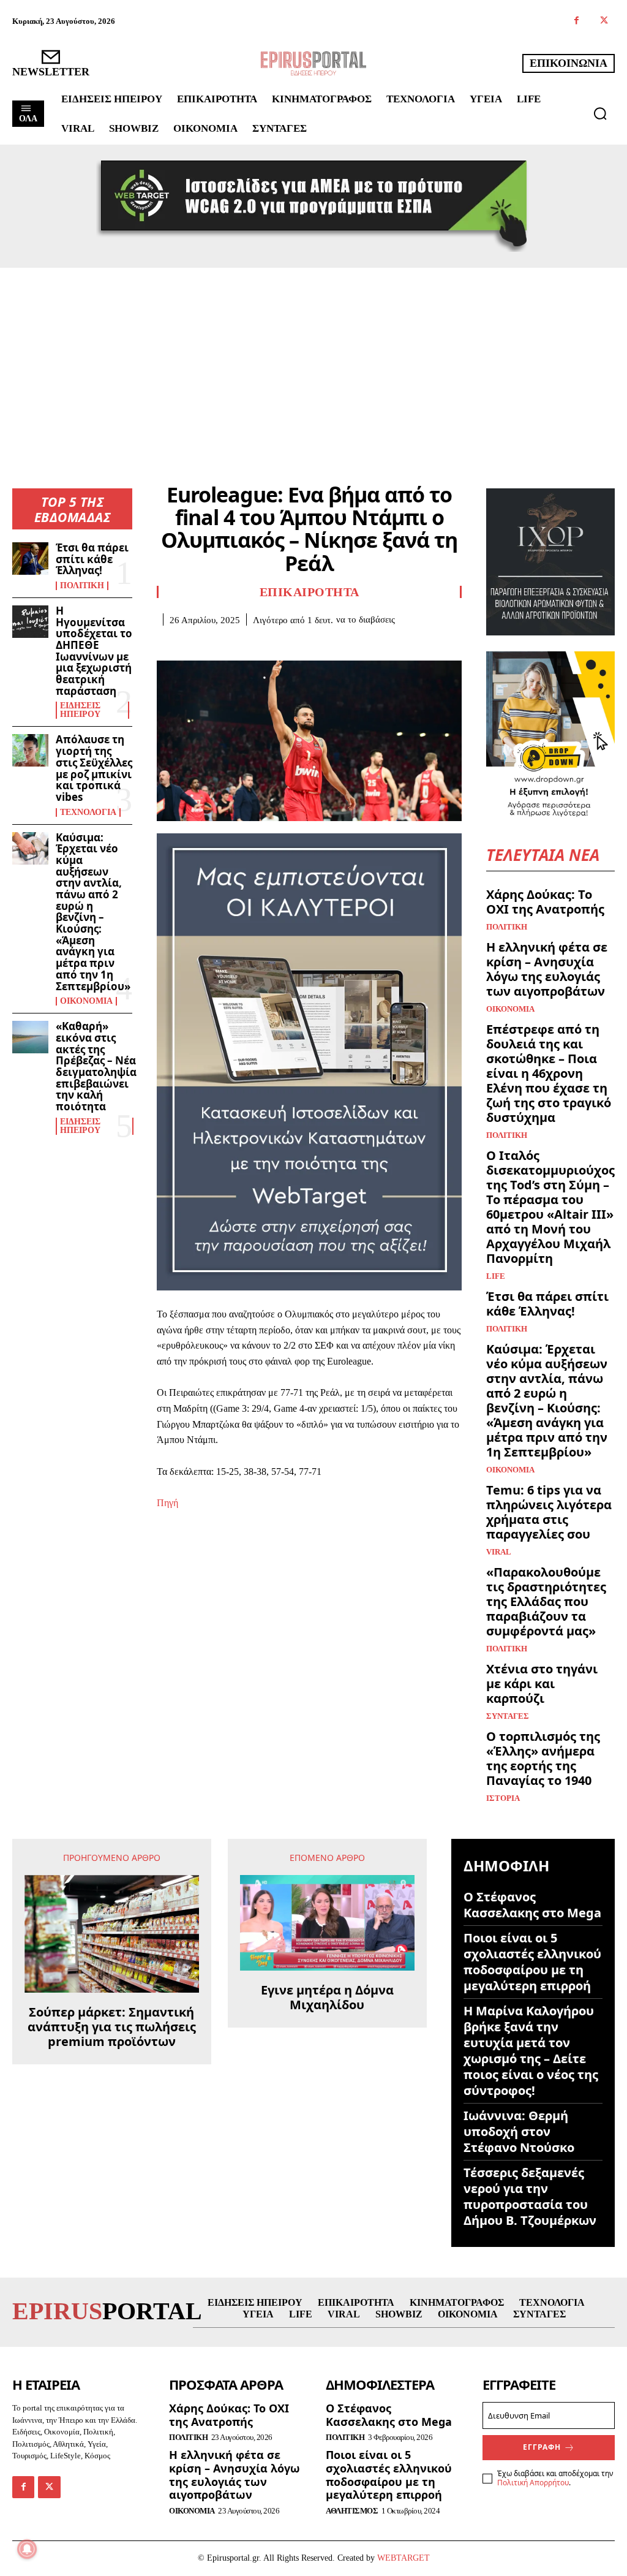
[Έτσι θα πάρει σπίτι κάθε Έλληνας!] (30, 559)
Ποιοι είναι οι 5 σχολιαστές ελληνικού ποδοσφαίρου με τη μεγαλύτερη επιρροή (532, 1962)
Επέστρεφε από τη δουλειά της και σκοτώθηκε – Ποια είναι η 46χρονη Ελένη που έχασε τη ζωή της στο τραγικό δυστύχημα (549, 1073)
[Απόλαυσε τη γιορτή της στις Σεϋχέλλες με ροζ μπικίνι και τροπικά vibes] (30, 750)
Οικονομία (86, 1001)
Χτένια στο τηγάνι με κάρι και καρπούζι (542, 1684)
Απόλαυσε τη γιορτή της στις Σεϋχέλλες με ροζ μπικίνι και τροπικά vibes (94, 768)
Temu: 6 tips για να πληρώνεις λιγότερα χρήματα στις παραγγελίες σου (549, 1512)
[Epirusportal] (313, 63)
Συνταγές (508, 1716)
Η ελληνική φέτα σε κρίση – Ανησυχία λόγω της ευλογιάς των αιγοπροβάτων (547, 969)
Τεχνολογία (88, 813)
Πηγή (167, 1503)
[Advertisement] (313, 360)
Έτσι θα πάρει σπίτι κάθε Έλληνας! (92, 559)
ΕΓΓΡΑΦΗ (542, 2447)
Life (496, 1276)
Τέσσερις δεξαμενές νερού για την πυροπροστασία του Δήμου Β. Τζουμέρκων (530, 2196)
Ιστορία (503, 1798)
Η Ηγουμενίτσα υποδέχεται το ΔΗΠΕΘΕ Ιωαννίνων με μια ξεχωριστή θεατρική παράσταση (94, 651)
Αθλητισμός (352, 2511)
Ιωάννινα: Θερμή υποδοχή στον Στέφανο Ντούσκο (519, 2131)
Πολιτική (82, 586)
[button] (600, 113)
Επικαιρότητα (310, 592)
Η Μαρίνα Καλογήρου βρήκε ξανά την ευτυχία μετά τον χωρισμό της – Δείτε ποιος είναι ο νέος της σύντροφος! (531, 2051)
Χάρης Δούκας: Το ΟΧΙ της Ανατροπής (545, 902)
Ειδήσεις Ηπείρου (80, 710)
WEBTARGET (404, 2558)
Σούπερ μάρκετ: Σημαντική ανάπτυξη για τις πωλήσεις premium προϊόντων (112, 2027)
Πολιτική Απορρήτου (533, 2483)
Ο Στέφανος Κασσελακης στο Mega (532, 1905)
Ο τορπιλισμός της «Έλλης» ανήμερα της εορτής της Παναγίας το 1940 (543, 1758)
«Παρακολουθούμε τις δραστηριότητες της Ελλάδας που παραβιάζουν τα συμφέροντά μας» (546, 1601)
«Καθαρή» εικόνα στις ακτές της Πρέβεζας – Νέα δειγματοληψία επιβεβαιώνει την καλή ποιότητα (96, 1066)
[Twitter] (604, 21)
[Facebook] (576, 21)
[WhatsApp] (253, 644)
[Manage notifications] (27, 2549)
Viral (499, 1552)
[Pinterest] (225, 644)
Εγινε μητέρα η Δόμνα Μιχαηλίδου (327, 1998)
